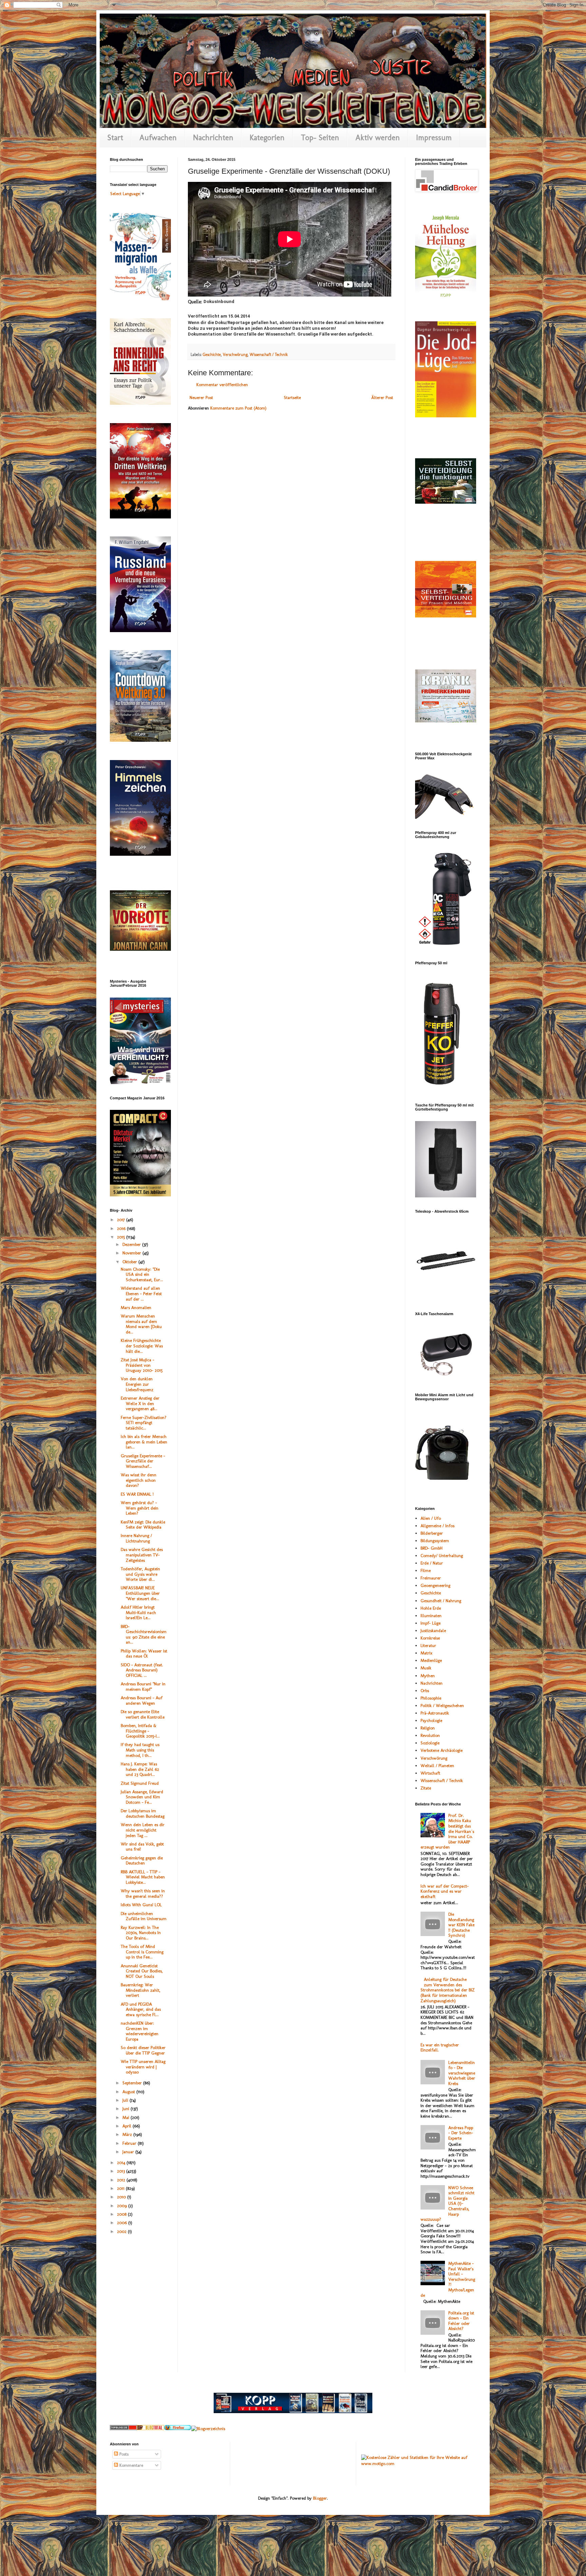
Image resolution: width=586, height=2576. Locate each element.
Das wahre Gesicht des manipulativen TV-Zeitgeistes (142, 1555)
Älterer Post (382, 397)
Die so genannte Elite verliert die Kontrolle (143, 1714)
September (133, 2083)
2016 (122, 1228)
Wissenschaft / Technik (269, 355)
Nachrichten (213, 137)
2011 (121, 2188)
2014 (122, 2163)
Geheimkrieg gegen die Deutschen (142, 1861)
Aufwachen (158, 137)
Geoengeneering (435, 1585)
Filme (426, 1570)
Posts (123, 2454)
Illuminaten (431, 1616)
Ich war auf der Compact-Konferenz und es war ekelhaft (445, 1891)
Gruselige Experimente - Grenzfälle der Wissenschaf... (143, 1461)
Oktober (130, 1262)
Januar (129, 2152)
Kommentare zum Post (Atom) (238, 408)
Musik (426, 1668)
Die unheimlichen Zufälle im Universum (144, 1916)
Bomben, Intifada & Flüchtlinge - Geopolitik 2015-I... (140, 1731)
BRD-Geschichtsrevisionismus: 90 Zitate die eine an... (144, 1634)
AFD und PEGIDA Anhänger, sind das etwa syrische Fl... (141, 2009)
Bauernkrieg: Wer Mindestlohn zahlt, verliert (141, 1990)
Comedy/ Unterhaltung (442, 1556)
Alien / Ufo (431, 1518)
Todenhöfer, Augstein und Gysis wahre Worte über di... (140, 1574)
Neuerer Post (201, 397)
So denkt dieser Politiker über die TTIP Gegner (143, 2050)
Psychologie (431, 1720)
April (128, 2126)
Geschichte (212, 355)
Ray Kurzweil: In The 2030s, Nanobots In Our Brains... (141, 1933)
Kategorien (267, 137)
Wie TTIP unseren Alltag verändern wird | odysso (143, 2067)
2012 (122, 2180)
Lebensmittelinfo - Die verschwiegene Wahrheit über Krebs (462, 2073)
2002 (122, 2231)
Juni (126, 2109)
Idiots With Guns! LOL (141, 1905)
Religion (428, 1728)
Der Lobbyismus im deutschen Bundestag (143, 1813)
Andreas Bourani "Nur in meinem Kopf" (143, 1687)
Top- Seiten (320, 137)
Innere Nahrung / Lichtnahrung (136, 1538)
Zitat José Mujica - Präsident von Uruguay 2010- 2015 (142, 1365)
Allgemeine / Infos (437, 1526)
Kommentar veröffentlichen (222, 385)
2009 (123, 2206)
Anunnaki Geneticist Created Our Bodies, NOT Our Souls (142, 1971)
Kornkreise (430, 1638)
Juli (126, 2100)
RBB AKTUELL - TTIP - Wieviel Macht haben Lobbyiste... (143, 1877)
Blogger (320, 2498)
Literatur (428, 1645)
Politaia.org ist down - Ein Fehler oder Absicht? (461, 2321)
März (128, 2134)
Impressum (434, 137)
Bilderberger (432, 1533)
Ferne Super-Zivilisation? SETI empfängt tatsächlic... (144, 1423)
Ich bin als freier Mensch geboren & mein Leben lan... (144, 1442)
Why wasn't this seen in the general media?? (143, 1893)
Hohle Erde (431, 1608)
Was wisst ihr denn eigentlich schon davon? (139, 1480)
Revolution (430, 1735)
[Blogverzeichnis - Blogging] (151, 2429)
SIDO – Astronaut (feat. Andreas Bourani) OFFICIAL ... (142, 1670)
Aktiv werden (378, 137)
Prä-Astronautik (435, 1713)
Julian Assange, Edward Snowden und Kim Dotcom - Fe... (142, 1797)
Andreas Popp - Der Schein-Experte (461, 2133)
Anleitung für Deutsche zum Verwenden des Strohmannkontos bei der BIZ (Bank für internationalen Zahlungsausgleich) (448, 1990)
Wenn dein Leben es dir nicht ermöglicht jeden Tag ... (143, 1830)
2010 (122, 2197)
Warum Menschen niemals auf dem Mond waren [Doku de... (141, 1324)
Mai (126, 2117)
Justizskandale (433, 1631)
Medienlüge (431, 1660)
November (132, 1253)
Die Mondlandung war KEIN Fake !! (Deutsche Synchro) (461, 1925)
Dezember (132, 1244)
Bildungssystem (435, 1541)
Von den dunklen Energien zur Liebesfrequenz (137, 1384)
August (129, 2092)
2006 (123, 2223)
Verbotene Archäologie (442, 1750)
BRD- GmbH (432, 1548)
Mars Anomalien (136, 1308)
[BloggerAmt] (208, 2429)
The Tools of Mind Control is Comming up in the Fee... (142, 1952)
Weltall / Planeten (437, 1766)
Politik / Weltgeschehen (442, 1706)
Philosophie (431, 1698)
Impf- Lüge (431, 1623)
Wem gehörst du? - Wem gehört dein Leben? (140, 1508)
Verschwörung (235, 355)
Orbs (425, 1691)
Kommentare (131, 2465)
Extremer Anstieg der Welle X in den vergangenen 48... (140, 1403)
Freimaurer (431, 1578)
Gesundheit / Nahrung (441, 1601)
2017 (122, 1220)
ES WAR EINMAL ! (137, 1494)
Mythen (428, 1676)
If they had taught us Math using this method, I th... (140, 1750)
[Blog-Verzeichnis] (123, 2429)
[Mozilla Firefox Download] (178, 2429)
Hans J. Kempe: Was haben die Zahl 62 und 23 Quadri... (140, 1769)
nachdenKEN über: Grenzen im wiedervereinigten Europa (140, 2031)
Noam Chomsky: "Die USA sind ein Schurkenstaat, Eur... (142, 1274)
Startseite (292, 397)
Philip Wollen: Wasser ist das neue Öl (144, 1654)
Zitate (426, 1788)
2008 (122, 2214)
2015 (122, 1237)
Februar (130, 2143)
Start (115, 137)
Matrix (426, 1653)
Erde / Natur (432, 1563)
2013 (122, 2171)
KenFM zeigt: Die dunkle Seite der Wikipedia (143, 1525)
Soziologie (430, 1743)
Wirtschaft (430, 1773)
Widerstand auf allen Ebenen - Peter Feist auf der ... (141, 1293)
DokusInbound (219, 301)
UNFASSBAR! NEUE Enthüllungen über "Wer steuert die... (140, 1593)
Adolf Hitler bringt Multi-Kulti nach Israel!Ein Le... (138, 1612)
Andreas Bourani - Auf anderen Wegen (142, 1700)
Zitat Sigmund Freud (140, 1783)
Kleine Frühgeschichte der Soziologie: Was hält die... (142, 1346)
